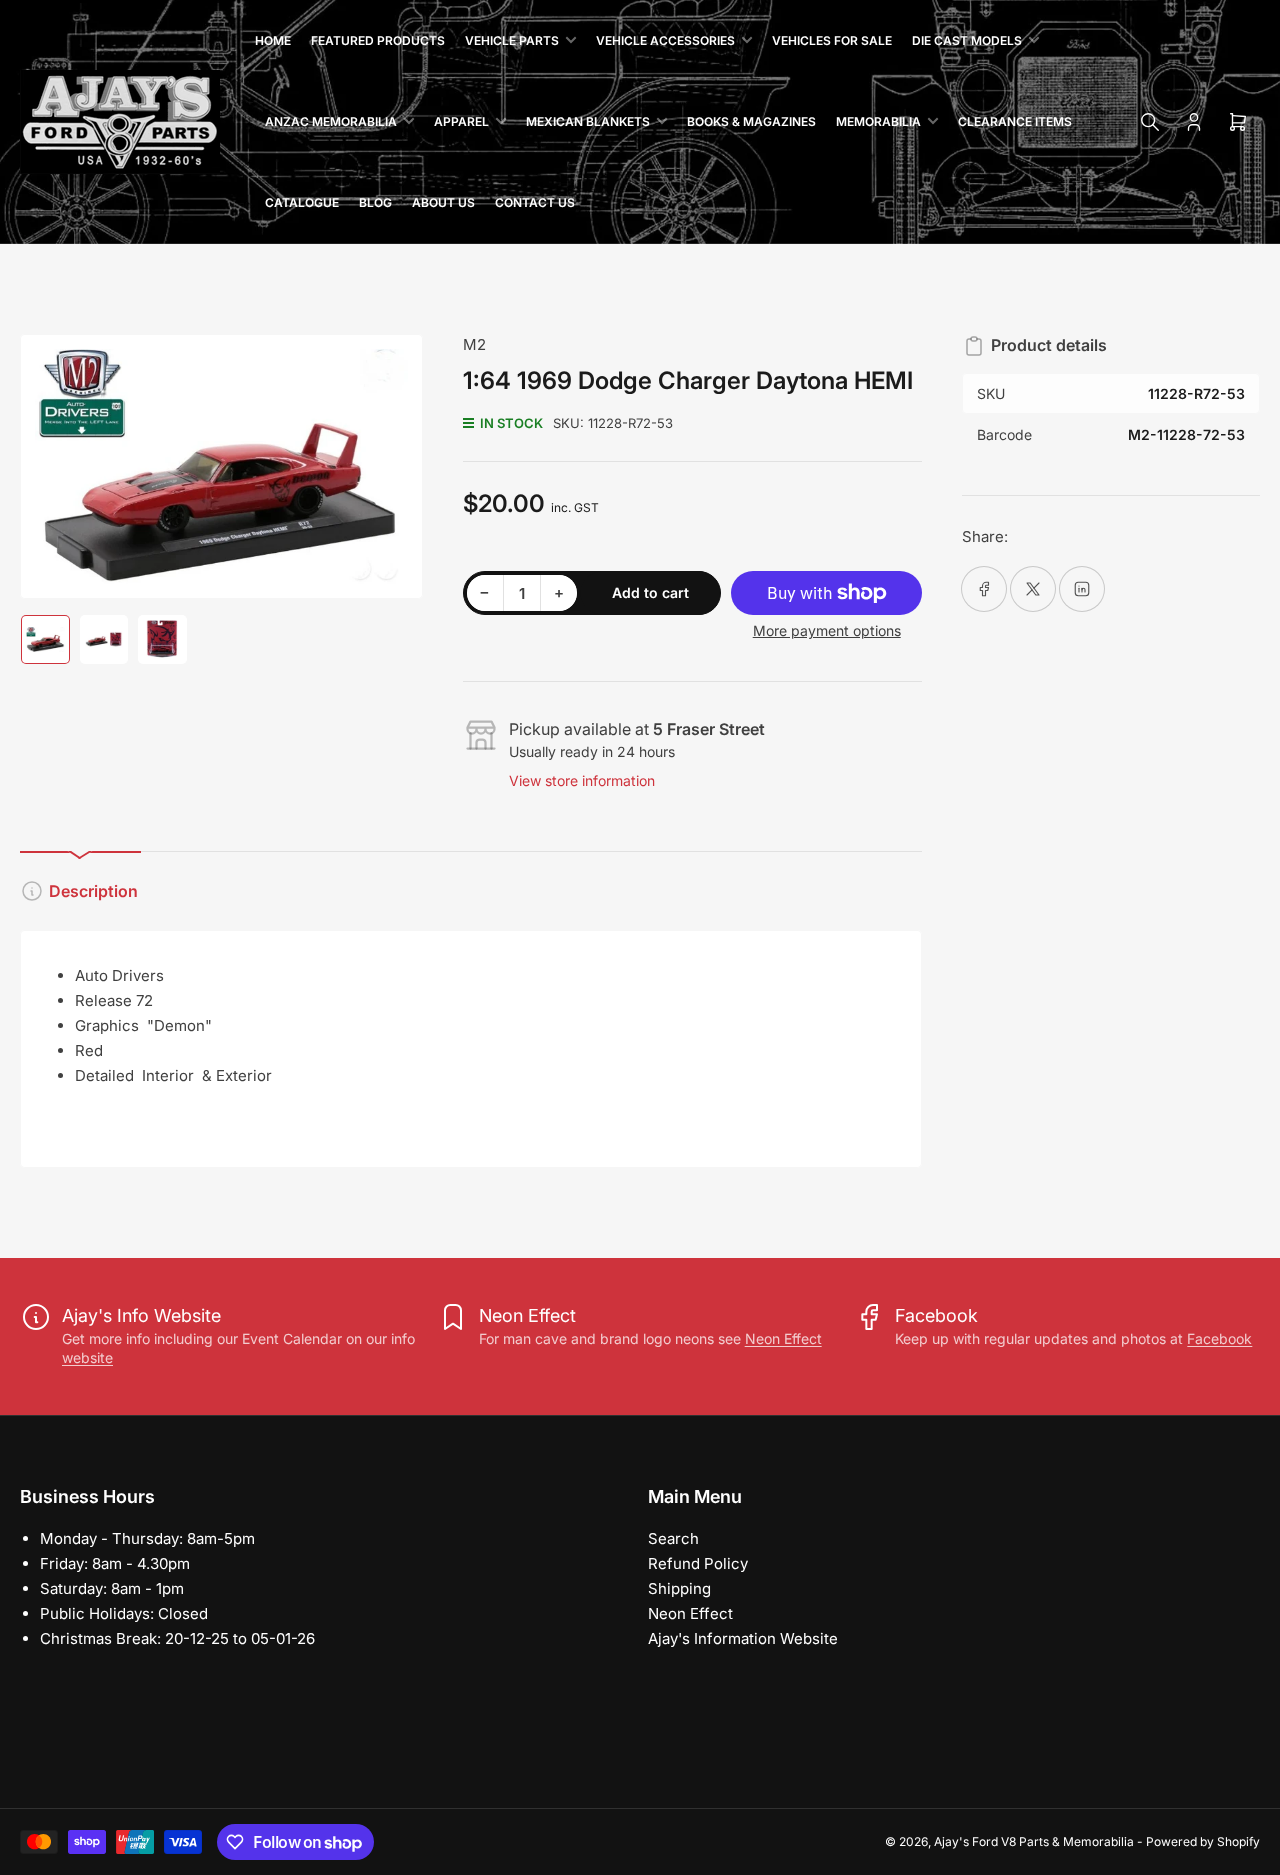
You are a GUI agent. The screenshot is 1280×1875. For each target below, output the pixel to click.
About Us (443, 202)
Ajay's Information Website (743, 1638)
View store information (582, 780)
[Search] (1150, 122)
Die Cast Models (967, 40)
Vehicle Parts (512, 40)
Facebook (1219, 1338)
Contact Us (535, 202)
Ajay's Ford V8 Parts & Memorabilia (1034, 1841)
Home (273, 40)
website (87, 1357)
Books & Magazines (751, 121)
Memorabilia (878, 121)
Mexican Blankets (588, 121)
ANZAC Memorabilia (331, 121)
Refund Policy (698, 1563)
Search (673, 1538)
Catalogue (302, 202)
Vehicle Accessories (665, 40)
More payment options (827, 630)
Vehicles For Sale (832, 40)
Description (93, 891)
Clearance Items (1015, 121)
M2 (474, 344)
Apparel (461, 121)
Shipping (679, 1588)
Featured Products (378, 40)
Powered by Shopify (1203, 1841)
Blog (375, 202)
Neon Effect (783, 1338)
